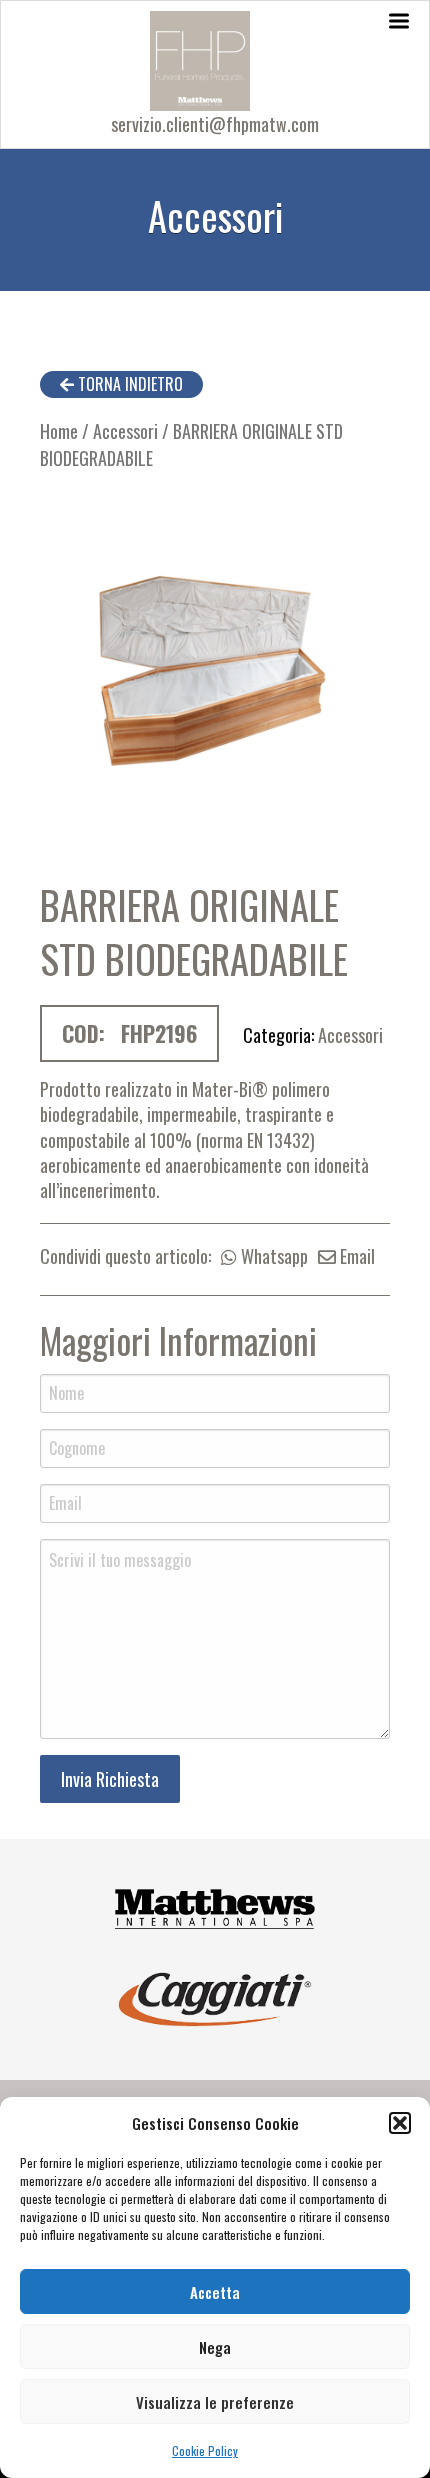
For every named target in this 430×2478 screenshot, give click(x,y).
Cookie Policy (205, 2450)
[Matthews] (215, 1906)
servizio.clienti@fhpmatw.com (215, 124)
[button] (400, 2123)
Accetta (215, 2292)
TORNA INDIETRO (128, 384)
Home (59, 431)
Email (355, 1256)
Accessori (125, 431)
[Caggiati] (215, 1997)
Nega (215, 2347)
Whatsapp (272, 1256)
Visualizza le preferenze (215, 2402)
